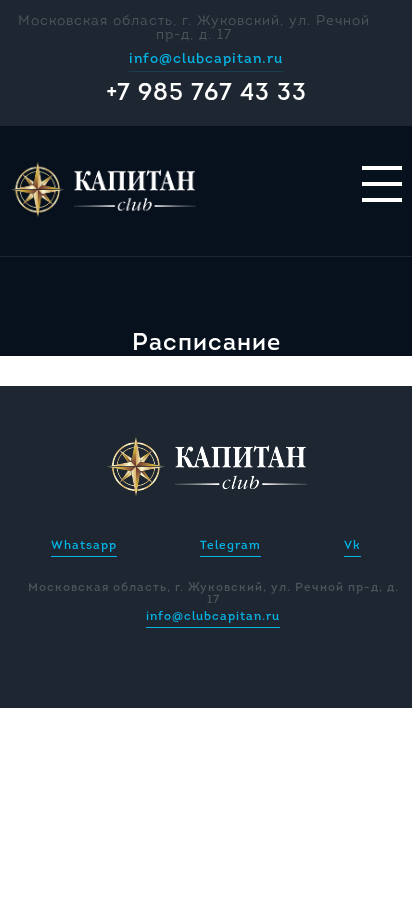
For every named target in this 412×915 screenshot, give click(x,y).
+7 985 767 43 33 (206, 94)
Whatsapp (84, 546)
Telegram (230, 546)
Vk (352, 546)
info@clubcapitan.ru (206, 59)
